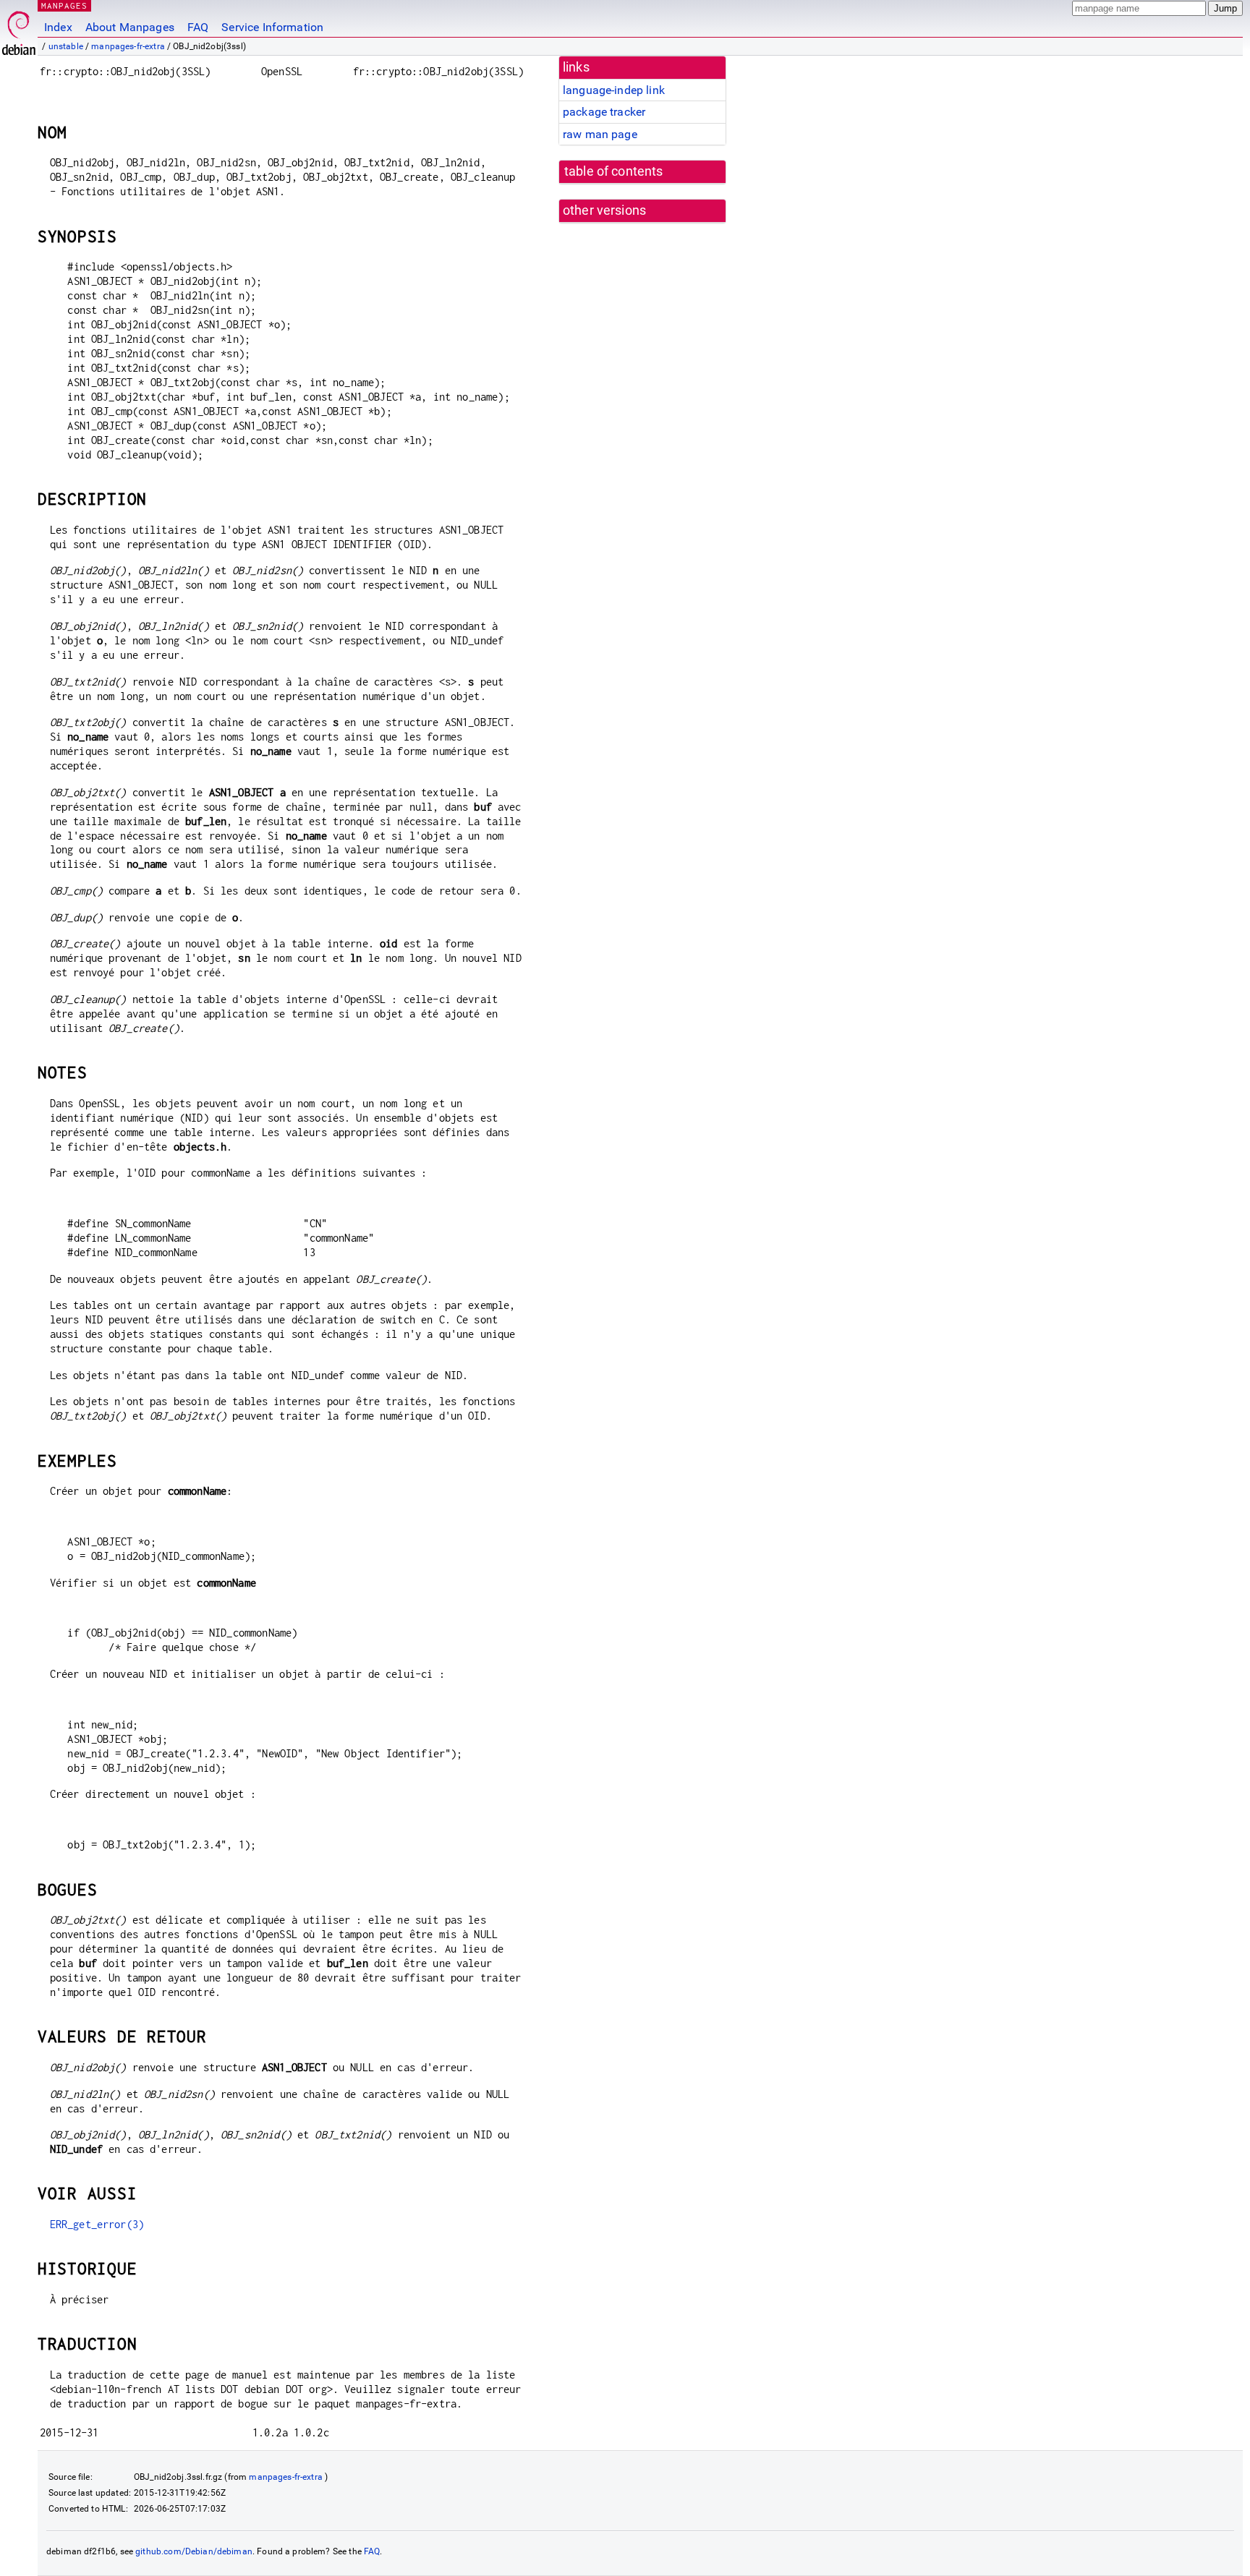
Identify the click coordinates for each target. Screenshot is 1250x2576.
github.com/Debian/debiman (194, 2551)
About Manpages (130, 27)
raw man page (600, 134)
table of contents (614, 171)
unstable (66, 46)
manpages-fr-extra (128, 46)
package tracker (604, 112)
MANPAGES (64, 5)
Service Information (272, 27)
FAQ (198, 27)
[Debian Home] (19, 29)
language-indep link (614, 90)
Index (58, 27)
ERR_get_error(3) (97, 2224)
